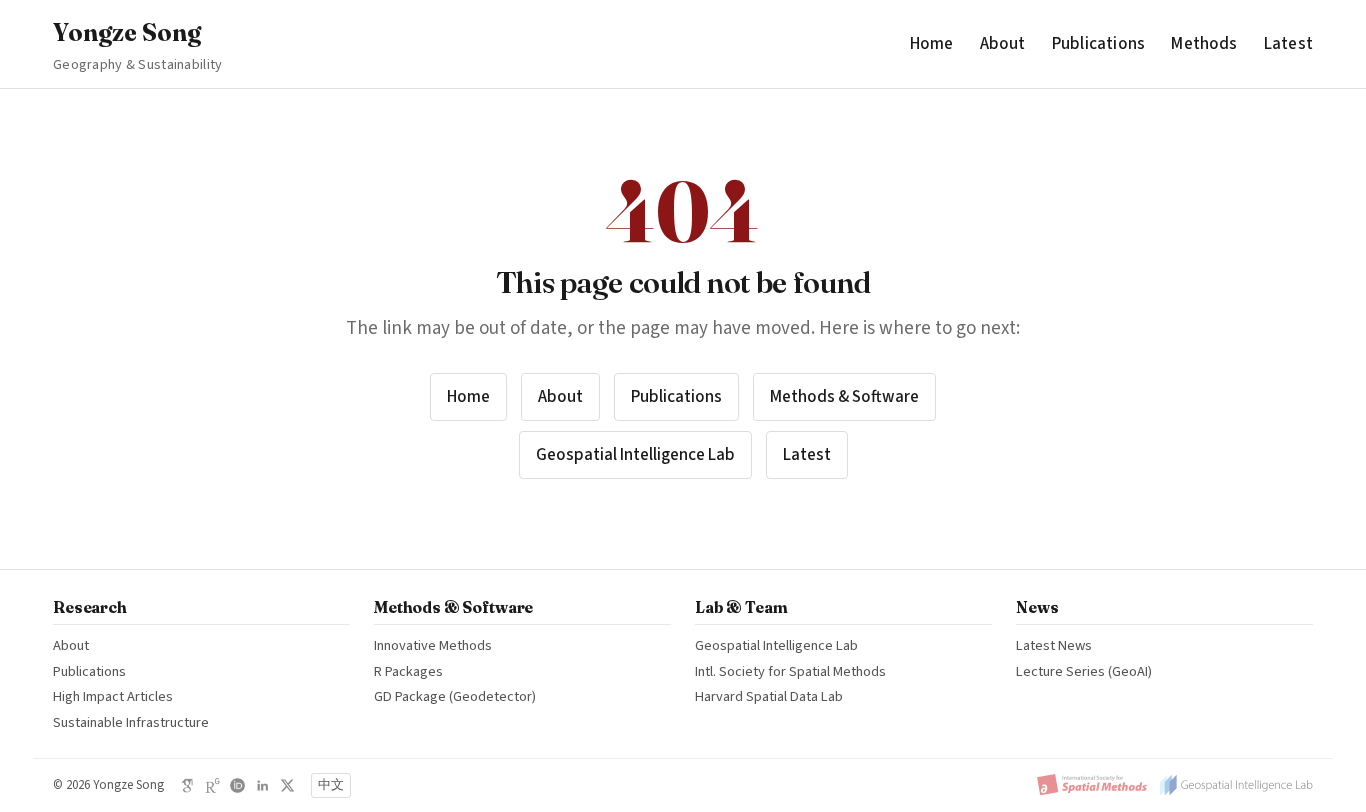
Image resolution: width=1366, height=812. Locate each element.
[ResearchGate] (212, 785)
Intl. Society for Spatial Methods (790, 671)
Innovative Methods (433, 645)
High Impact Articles (113, 696)
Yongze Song (137, 46)
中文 (331, 785)
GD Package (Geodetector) (455, 696)
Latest (1288, 43)
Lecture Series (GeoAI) (1084, 671)
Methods (1204, 43)
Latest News (1054, 645)
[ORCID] (237, 785)
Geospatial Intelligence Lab (635, 454)
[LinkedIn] (262, 785)
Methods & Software (844, 396)
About (1003, 43)
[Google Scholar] (187, 785)
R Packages (408, 671)
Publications (1098, 43)
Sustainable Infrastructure (131, 722)
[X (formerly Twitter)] (287, 785)
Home (932, 43)
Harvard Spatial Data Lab (769, 696)
